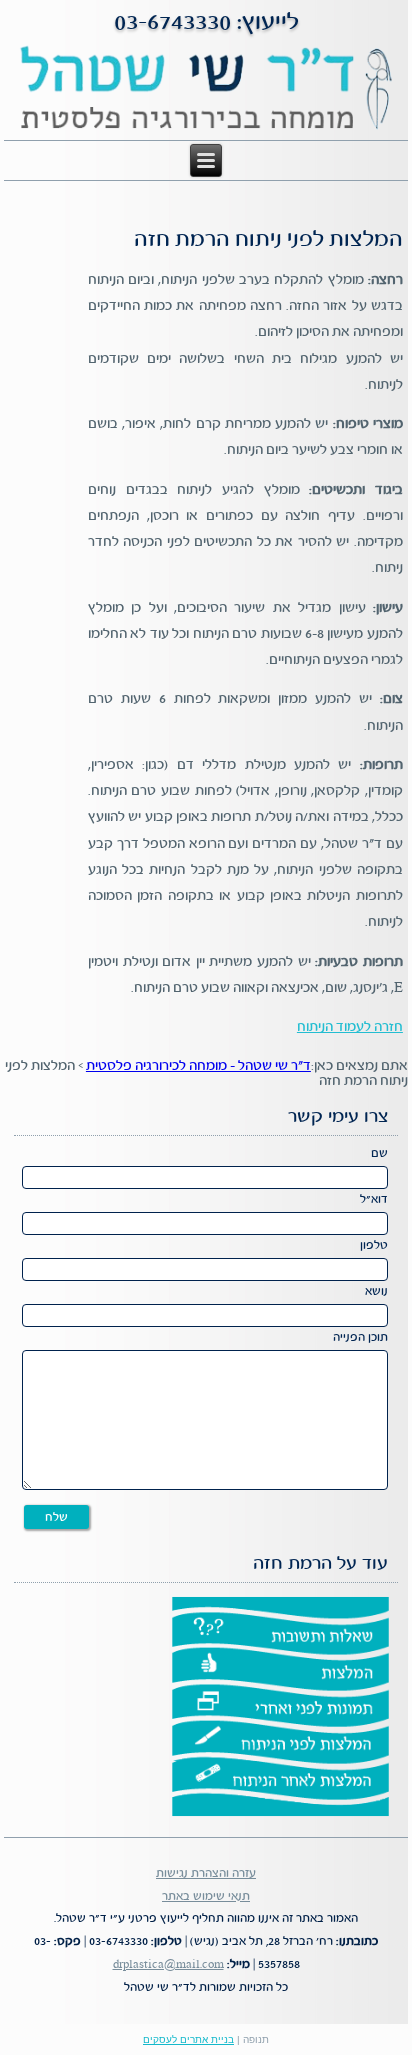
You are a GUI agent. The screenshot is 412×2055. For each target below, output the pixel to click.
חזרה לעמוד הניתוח (350, 1027)
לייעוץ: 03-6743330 (206, 23)
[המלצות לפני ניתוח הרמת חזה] (280, 1742)
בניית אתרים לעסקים (188, 2039)
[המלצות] (280, 1669)
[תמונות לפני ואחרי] (280, 1706)
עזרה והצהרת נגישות (206, 1873)
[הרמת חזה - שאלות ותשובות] (280, 1633)
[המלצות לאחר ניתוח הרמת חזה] (280, 1779)
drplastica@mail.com (168, 1964)
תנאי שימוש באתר (206, 1896)
